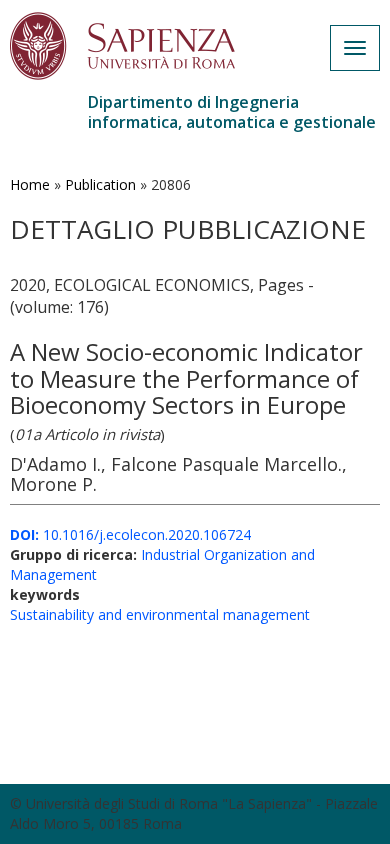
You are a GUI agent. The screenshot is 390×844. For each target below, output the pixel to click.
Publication (100, 184)
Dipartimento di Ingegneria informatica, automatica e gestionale (232, 112)
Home (30, 184)
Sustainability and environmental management (160, 614)
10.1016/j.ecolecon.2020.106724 (130, 534)
